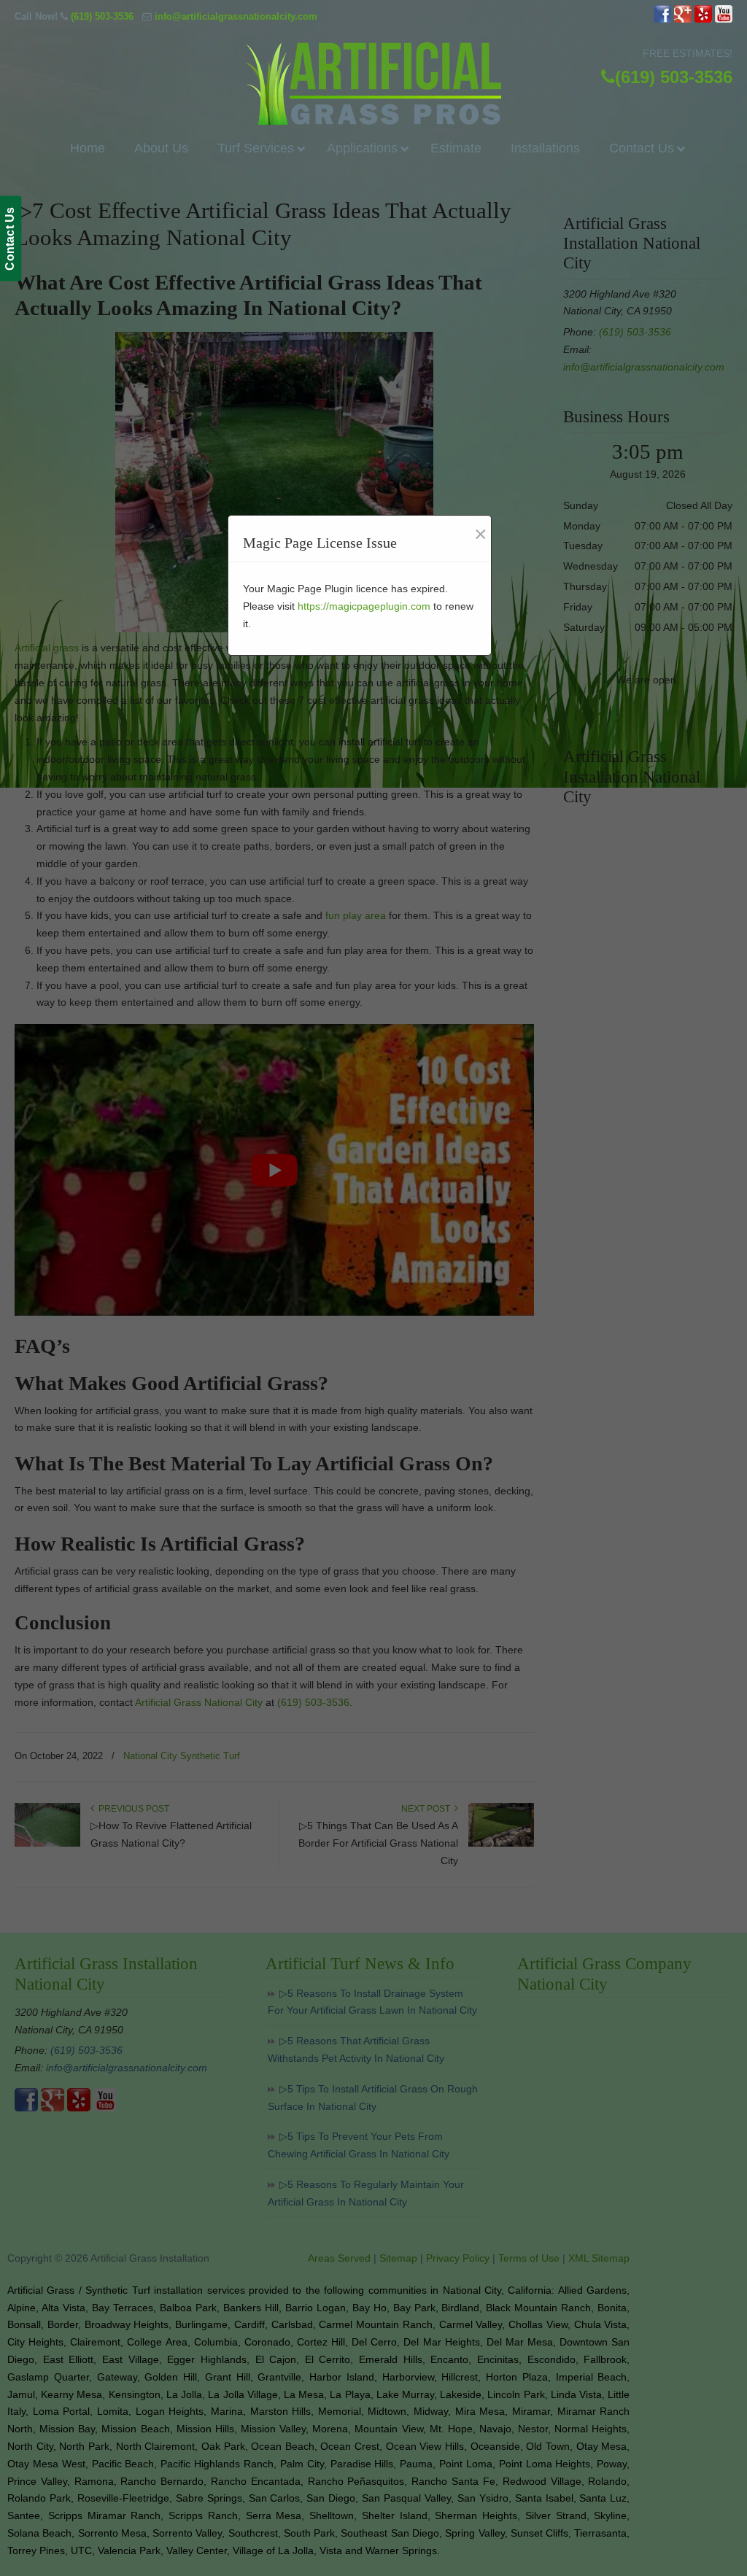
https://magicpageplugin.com (364, 606)
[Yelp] (703, 19)
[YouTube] (724, 19)
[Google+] (683, 19)
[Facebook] (662, 19)
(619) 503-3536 (102, 16)
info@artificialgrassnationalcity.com (236, 16)
